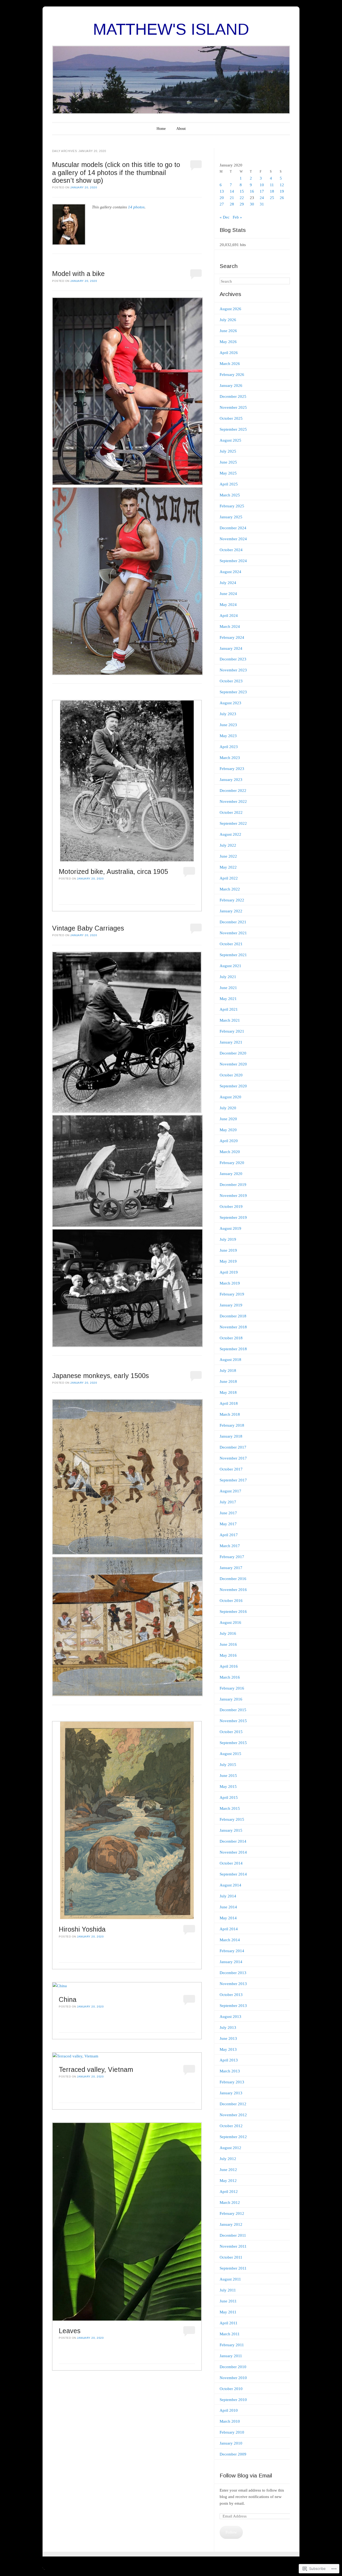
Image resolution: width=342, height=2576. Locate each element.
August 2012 (230, 2148)
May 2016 (228, 1655)
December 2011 (233, 2235)
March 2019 (230, 1283)
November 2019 (233, 1196)
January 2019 (231, 1305)
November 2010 (233, 2378)
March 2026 (230, 364)
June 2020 (228, 1119)
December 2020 (233, 1053)
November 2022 (233, 801)
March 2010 (230, 2421)
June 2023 (228, 725)
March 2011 (230, 2334)
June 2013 (228, 2038)
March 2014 (230, 1940)
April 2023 (229, 747)
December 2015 (233, 1710)
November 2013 (233, 1984)
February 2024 (232, 637)
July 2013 (228, 2028)
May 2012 (228, 2181)
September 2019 (233, 1217)
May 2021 (228, 999)
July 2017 (228, 1502)
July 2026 (228, 320)
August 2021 (230, 966)
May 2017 (228, 1524)
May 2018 (228, 1392)
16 (252, 191)
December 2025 (233, 396)
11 (272, 185)
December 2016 (233, 1579)
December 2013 (233, 1973)
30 (252, 204)
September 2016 (233, 1612)
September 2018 (233, 1349)
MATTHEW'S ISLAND (171, 29)
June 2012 (228, 2170)
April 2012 (229, 2192)
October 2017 (231, 1469)
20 (222, 198)
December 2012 (233, 2104)
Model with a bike (78, 274)
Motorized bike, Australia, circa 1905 (113, 871)
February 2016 (232, 1688)
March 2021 (230, 1020)
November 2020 (233, 1064)
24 (262, 198)
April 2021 (229, 1009)
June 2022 (228, 856)
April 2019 (229, 1272)
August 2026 (230, 309)
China (68, 1999)
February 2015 (232, 1819)
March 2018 (230, 1414)
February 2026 (232, 375)
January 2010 (231, 2443)
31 (262, 204)
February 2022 (232, 900)
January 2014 (231, 1962)
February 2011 (232, 2345)
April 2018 (229, 1403)
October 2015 (231, 1732)
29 (242, 204)
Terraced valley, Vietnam (96, 2069)
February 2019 (232, 1294)
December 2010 (233, 2367)
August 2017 (230, 1491)
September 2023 (233, 692)
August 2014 (230, 1885)
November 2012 (233, 2115)
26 (282, 198)
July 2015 (228, 1765)
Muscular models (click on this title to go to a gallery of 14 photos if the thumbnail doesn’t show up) (116, 172)
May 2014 (228, 1918)
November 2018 (233, 1327)
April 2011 (229, 2323)
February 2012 (232, 2213)
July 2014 (228, 1896)
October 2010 (231, 2389)
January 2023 (231, 780)
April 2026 (229, 353)
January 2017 (231, 1568)
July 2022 (228, 845)
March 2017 (230, 1546)
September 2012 (233, 2137)
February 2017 (232, 1557)
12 (282, 185)
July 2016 (228, 1633)
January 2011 (231, 2356)
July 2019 (228, 1239)
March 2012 (230, 2203)
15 (242, 191)
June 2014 (228, 1907)
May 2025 (228, 473)
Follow (231, 2532)
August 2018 (230, 1360)
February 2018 (232, 1425)
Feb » (237, 217)
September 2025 (233, 429)
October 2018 (231, 1338)
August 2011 (230, 2279)
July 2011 (228, 2290)
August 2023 (230, 703)
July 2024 (228, 583)
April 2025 (229, 484)
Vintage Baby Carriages (88, 928)
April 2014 (229, 1929)
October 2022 (231, 812)
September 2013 (233, 2006)
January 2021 (231, 1042)
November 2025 (233, 407)
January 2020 (231, 1174)
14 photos (136, 207)
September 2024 (233, 561)
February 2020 (232, 1163)
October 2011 (231, 2257)
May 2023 (228, 736)
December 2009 (233, 2454)
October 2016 (231, 1601)
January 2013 (231, 2093)
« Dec (225, 217)
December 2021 (233, 922)
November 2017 (233, 1458)
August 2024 (230, 572)
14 (232, 191)
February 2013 (232, 2082)
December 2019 (233, 1185)
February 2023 (232, 769)
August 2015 (230, 1754)
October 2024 (231, 550)
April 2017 (229, 1535)
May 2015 (228, 1787)
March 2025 (230, 495)
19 (282, 191)
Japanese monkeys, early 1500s (100, 1376)
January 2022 (231, 911)
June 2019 (228, 1250)
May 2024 (228, 605)
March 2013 (230, 2071)
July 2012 (228, 2159)
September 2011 (233, 2268)
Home (161, 129)
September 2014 (233, 1874)
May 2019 (228, 1261)
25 (272, 198)
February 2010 (232, 2432)
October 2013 (231, 1995)
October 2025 (231, 418)
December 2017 (233, 1447)
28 (232, 204)
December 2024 (233, 528)
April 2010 (229, 2410)
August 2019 (230, 1228)
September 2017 (233, 1480)
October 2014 (231, 1863)
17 (262, 191)
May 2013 (228, 2049)
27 (222, 204)
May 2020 (228, 1130)
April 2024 (229, 616)
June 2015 (228, 1776)
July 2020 (228, 1108)
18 (272, 191)
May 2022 (228, 867)
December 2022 (233, 791)
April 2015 (229, 1797)
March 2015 (230, 1808)
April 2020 (229, 1141)
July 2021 (228, 977)
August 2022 (230, 834)
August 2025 (230, 440)
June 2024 (228, 594)
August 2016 (230, 1622)
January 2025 (231, 517)
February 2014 (232, 1951)
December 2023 (233, 659)
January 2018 (231, 1436)
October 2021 (231, 944)
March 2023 (230, 758)
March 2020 (230, 1152)
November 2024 (233, 539)
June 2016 (228, 1644)
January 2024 (231, 648)
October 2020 (231, 1075)
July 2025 (228, 451)
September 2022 (233, 823)
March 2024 (230, 627)
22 (242, 198)
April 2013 (229, 2060)
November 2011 (233, 2246)
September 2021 (233, 955)
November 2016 (233, 1590)
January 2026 (231, 386)
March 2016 (230, 1677)
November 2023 (233, 670)
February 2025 (232, 506)
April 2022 (229, 878)
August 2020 (230, 1097)
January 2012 (231, 2224)
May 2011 (228, 2312)
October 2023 (231, 681)
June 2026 (228, 331)
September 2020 (233, 1086)
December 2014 (233, 1841)
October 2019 (231, 1207)
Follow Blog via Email (246, 2475)
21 (232, 198)
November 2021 (233, 933)
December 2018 (233, 1316)
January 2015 (231, 1830)
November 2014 (233, 1852)
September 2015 (233, 1743)
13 (222, 191)
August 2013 (230, 2017)
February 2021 (232, 1031)
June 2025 (228, 462)
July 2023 (228, 714)
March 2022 (230, 889)
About (181, 129)
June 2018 (228, 1382)
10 (262, 185)
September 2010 (233, 2400)
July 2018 (228, 1371)
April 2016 (229, 1666)
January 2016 (231, 1699)
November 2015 (233, 1721)
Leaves (70, 2331)
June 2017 (228, 1513)
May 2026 (228, 342)
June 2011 (228, 2301)
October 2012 (231, 2126)
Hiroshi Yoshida (82, 1929)
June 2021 (228, 988)
